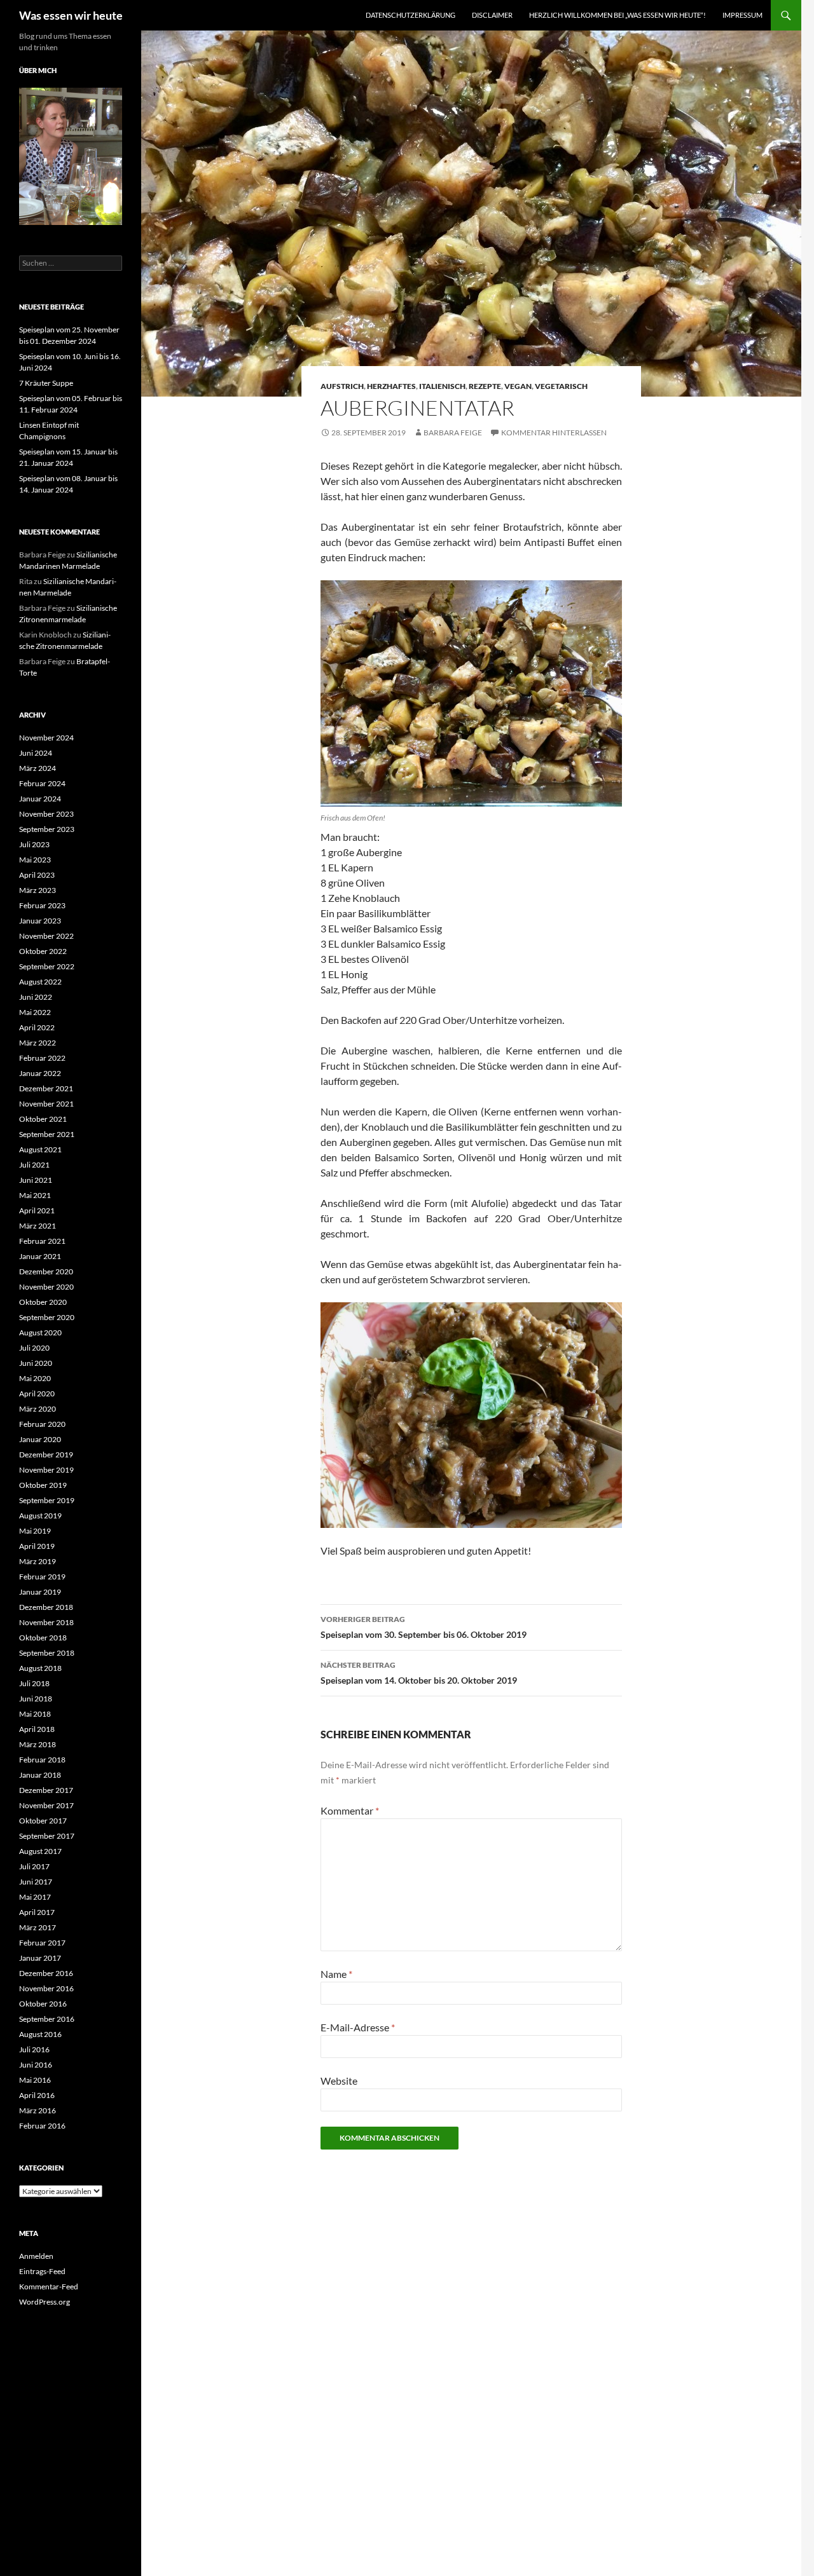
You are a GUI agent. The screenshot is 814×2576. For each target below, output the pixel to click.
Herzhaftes (391, 386)
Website (339, 2081)
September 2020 (47, 1317)
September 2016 (47, 2019)
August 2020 (40, 1332)
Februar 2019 (42, 1577)
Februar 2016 (42, 2126)
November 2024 (46, 738)
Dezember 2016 (46, 1973)
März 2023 (38, 890)
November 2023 (46, 814)
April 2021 (37, 1210)
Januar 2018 (40, 1775)
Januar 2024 (40, 799)
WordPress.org (45, 2302)
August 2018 (40, 1668)
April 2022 (37, 1027)
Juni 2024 (36, 753)
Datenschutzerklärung (410, 15)
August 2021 (40, 1149)
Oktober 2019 (43, 1485)
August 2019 (40, 1516)
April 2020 (37, 1394)
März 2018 (38, 1744)
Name (336, 1974)
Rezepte (485, 386)
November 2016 (46, 1988)
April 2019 (37, 1546)
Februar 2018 (42, 1760)
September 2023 (47, 829)
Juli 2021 (34, 1165)
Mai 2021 (35, 1195)
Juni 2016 (36, 2065)
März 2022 (38, 1043)
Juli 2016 (34, 2049)
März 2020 (38, 1409)
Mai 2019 (35, 1531)
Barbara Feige (453, 433)
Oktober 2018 (43, 1638)
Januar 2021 (40, 1256)
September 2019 (47, 1500)
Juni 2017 (36, 1882)
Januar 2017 (40, 1958)
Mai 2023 (35, 860)
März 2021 (38, 1226)
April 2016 (37, 2095)
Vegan (518, 386)
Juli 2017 (34, 1866)
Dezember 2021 (46, 1088)
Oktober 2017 (43, 1821)
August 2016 (40, 2034)
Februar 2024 (42, 783)
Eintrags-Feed (42, 2271)
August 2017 (40, 1851)
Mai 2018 (35, 1714)
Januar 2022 (40, 1073)
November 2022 (46, 936)
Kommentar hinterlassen (554, 433)
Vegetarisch (561, 386)
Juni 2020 (36, 1363)
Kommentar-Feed (49, 2286)
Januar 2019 (40, 1592)
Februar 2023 (42, 905)
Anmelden (36, 2256)
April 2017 (37, 1912)
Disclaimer (492, 15)
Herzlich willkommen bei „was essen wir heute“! (617, 15)
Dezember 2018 (46, 1607)
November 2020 (46, 1287)
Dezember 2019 (46, 1455)
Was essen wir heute (71, 15)
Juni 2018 (36, 1699)
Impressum (742, 15)
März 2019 (38, 1561)
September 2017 (47, 1836)
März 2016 (38, 2110)
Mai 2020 (35, 1378)
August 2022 (40, 982)
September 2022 (47, 966)
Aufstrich (342, 386)
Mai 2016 (35, 2080)
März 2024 (38, 768)
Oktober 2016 (43, 2004)
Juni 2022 (36, 997)
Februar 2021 (42, 1241)
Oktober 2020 (43, 1302)
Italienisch (442, 386)
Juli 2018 (34, 1683)
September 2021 (47, 1134)
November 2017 (46, 1805)
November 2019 (46, 1470)
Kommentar (350, 1810)
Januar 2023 (40, 921)
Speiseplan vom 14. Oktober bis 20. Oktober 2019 (419, 1673)
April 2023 (37, 875)
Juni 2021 (36, 1180)
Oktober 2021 (43, 1119)
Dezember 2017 (46, 1790)
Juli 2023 (34, 844)
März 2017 (38, 1927)
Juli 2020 (34, 1348)
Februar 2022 (42, 1058)
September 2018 (47, 1653)
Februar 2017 (42, 1943)
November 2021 (46, 1104)
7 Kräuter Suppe (46, 383)
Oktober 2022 (43, 951)
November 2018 (46, 1622)
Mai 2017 (35, 1897)
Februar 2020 (42, 1424)
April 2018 (37, 1729)
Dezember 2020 (46, 1271)
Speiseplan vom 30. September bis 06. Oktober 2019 (424, 1627)
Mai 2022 (35, 1012)
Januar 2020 (40, 1439)
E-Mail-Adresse (358, 2027)
